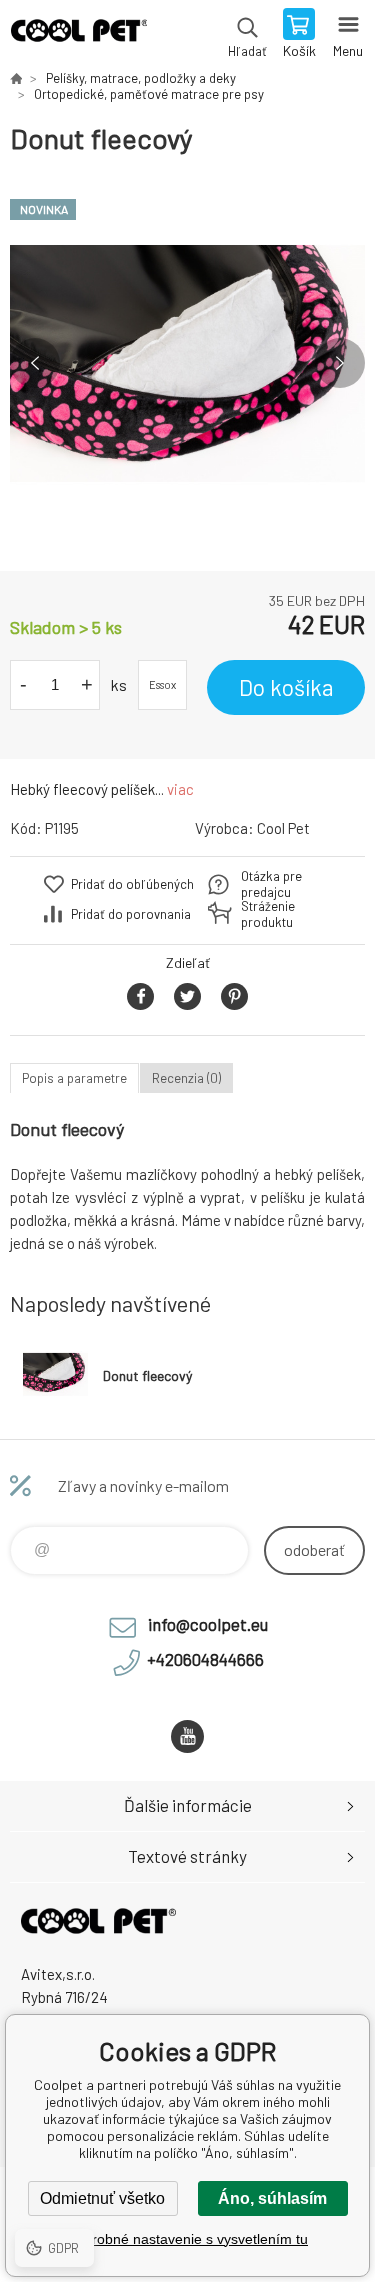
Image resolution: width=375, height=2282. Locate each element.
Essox (162, 684)
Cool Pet (283, 828)
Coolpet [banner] (78, 35)
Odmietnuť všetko (102, 2198)
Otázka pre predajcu (271, 884)
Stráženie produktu (268, 914)
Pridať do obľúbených (132, 884)
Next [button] (340, 363)
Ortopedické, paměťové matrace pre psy (149, 94)
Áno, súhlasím (272, 2198)
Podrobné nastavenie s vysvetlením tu (187, 2239)
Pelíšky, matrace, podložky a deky (141, 78)
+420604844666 (205, 1659)
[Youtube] (187, 1736)
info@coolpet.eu (208, 1624)
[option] (187, 363)
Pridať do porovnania (131, 914)
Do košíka (286, 687)
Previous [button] (35, 363)
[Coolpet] (16, 78)
